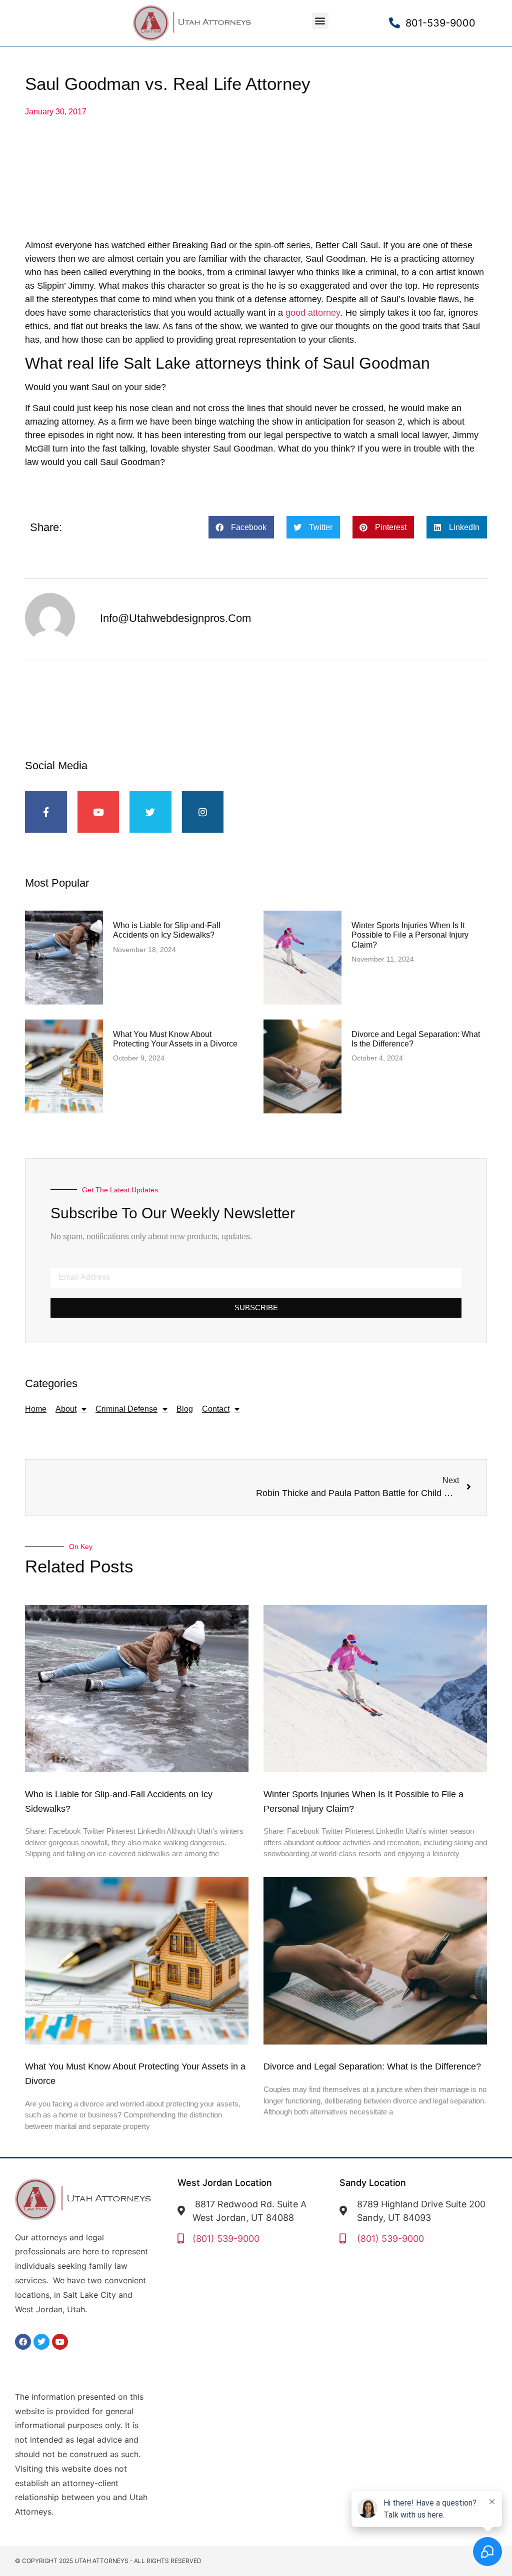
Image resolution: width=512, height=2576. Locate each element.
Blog (185, 1409)
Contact (216, 1409)
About (66, 1409)
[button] (320, 21)
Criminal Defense (126, 1409)
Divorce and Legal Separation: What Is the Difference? (372, 2066)
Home (36, 1409)
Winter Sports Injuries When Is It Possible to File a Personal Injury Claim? (410, 935)
